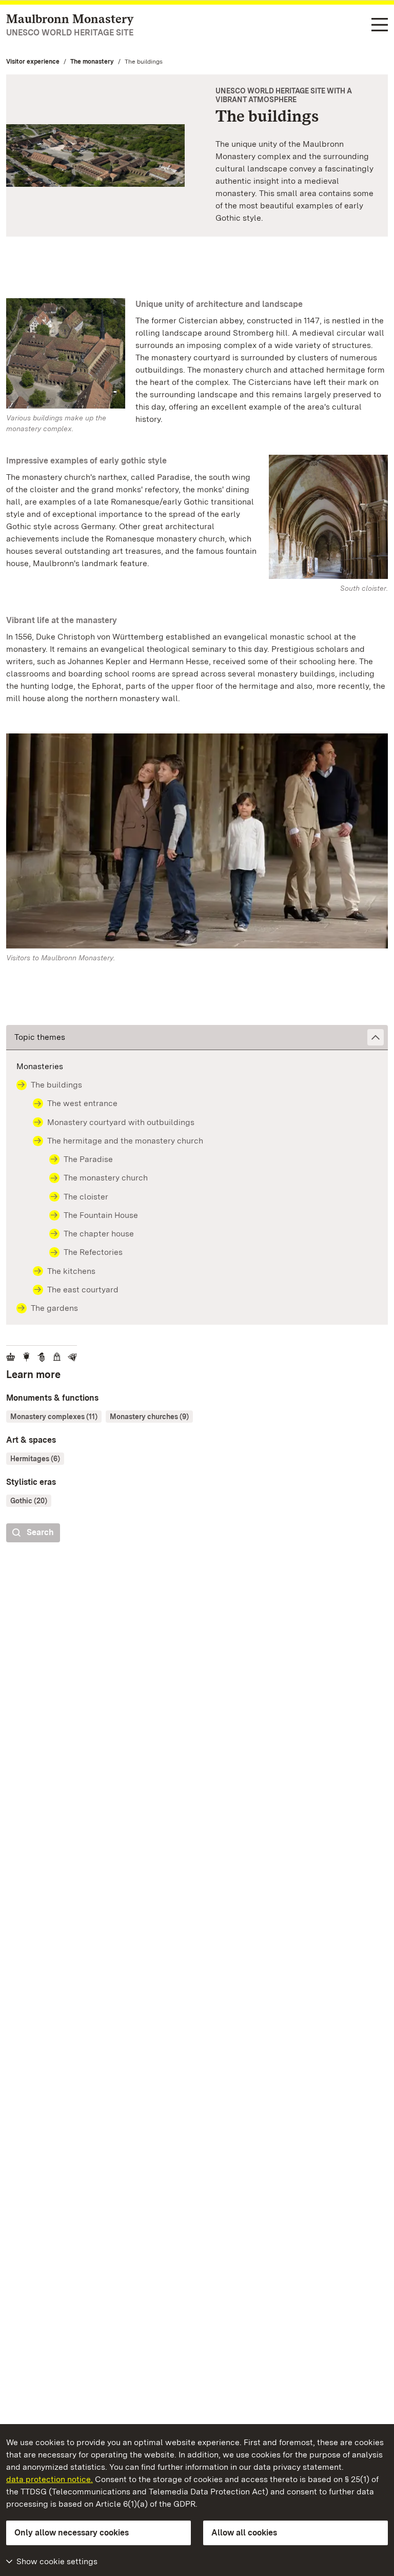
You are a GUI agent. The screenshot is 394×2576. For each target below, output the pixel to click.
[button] (197, 1038)
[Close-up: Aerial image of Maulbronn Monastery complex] (95, 156)
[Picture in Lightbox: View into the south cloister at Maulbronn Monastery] (328, 517)
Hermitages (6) (35, 1459)
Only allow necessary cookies (72, 2533)
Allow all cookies (244, 2533)
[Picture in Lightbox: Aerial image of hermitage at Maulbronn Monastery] (66, 353)
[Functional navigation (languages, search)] (380, 25)
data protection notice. (50, 2479)
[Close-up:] (197, 843)
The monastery (92, 62)
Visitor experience (33, 62)
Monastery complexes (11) (54, 1417)
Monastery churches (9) (149, 1417)
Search (40, 1532)
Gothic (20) (29, 1501)
